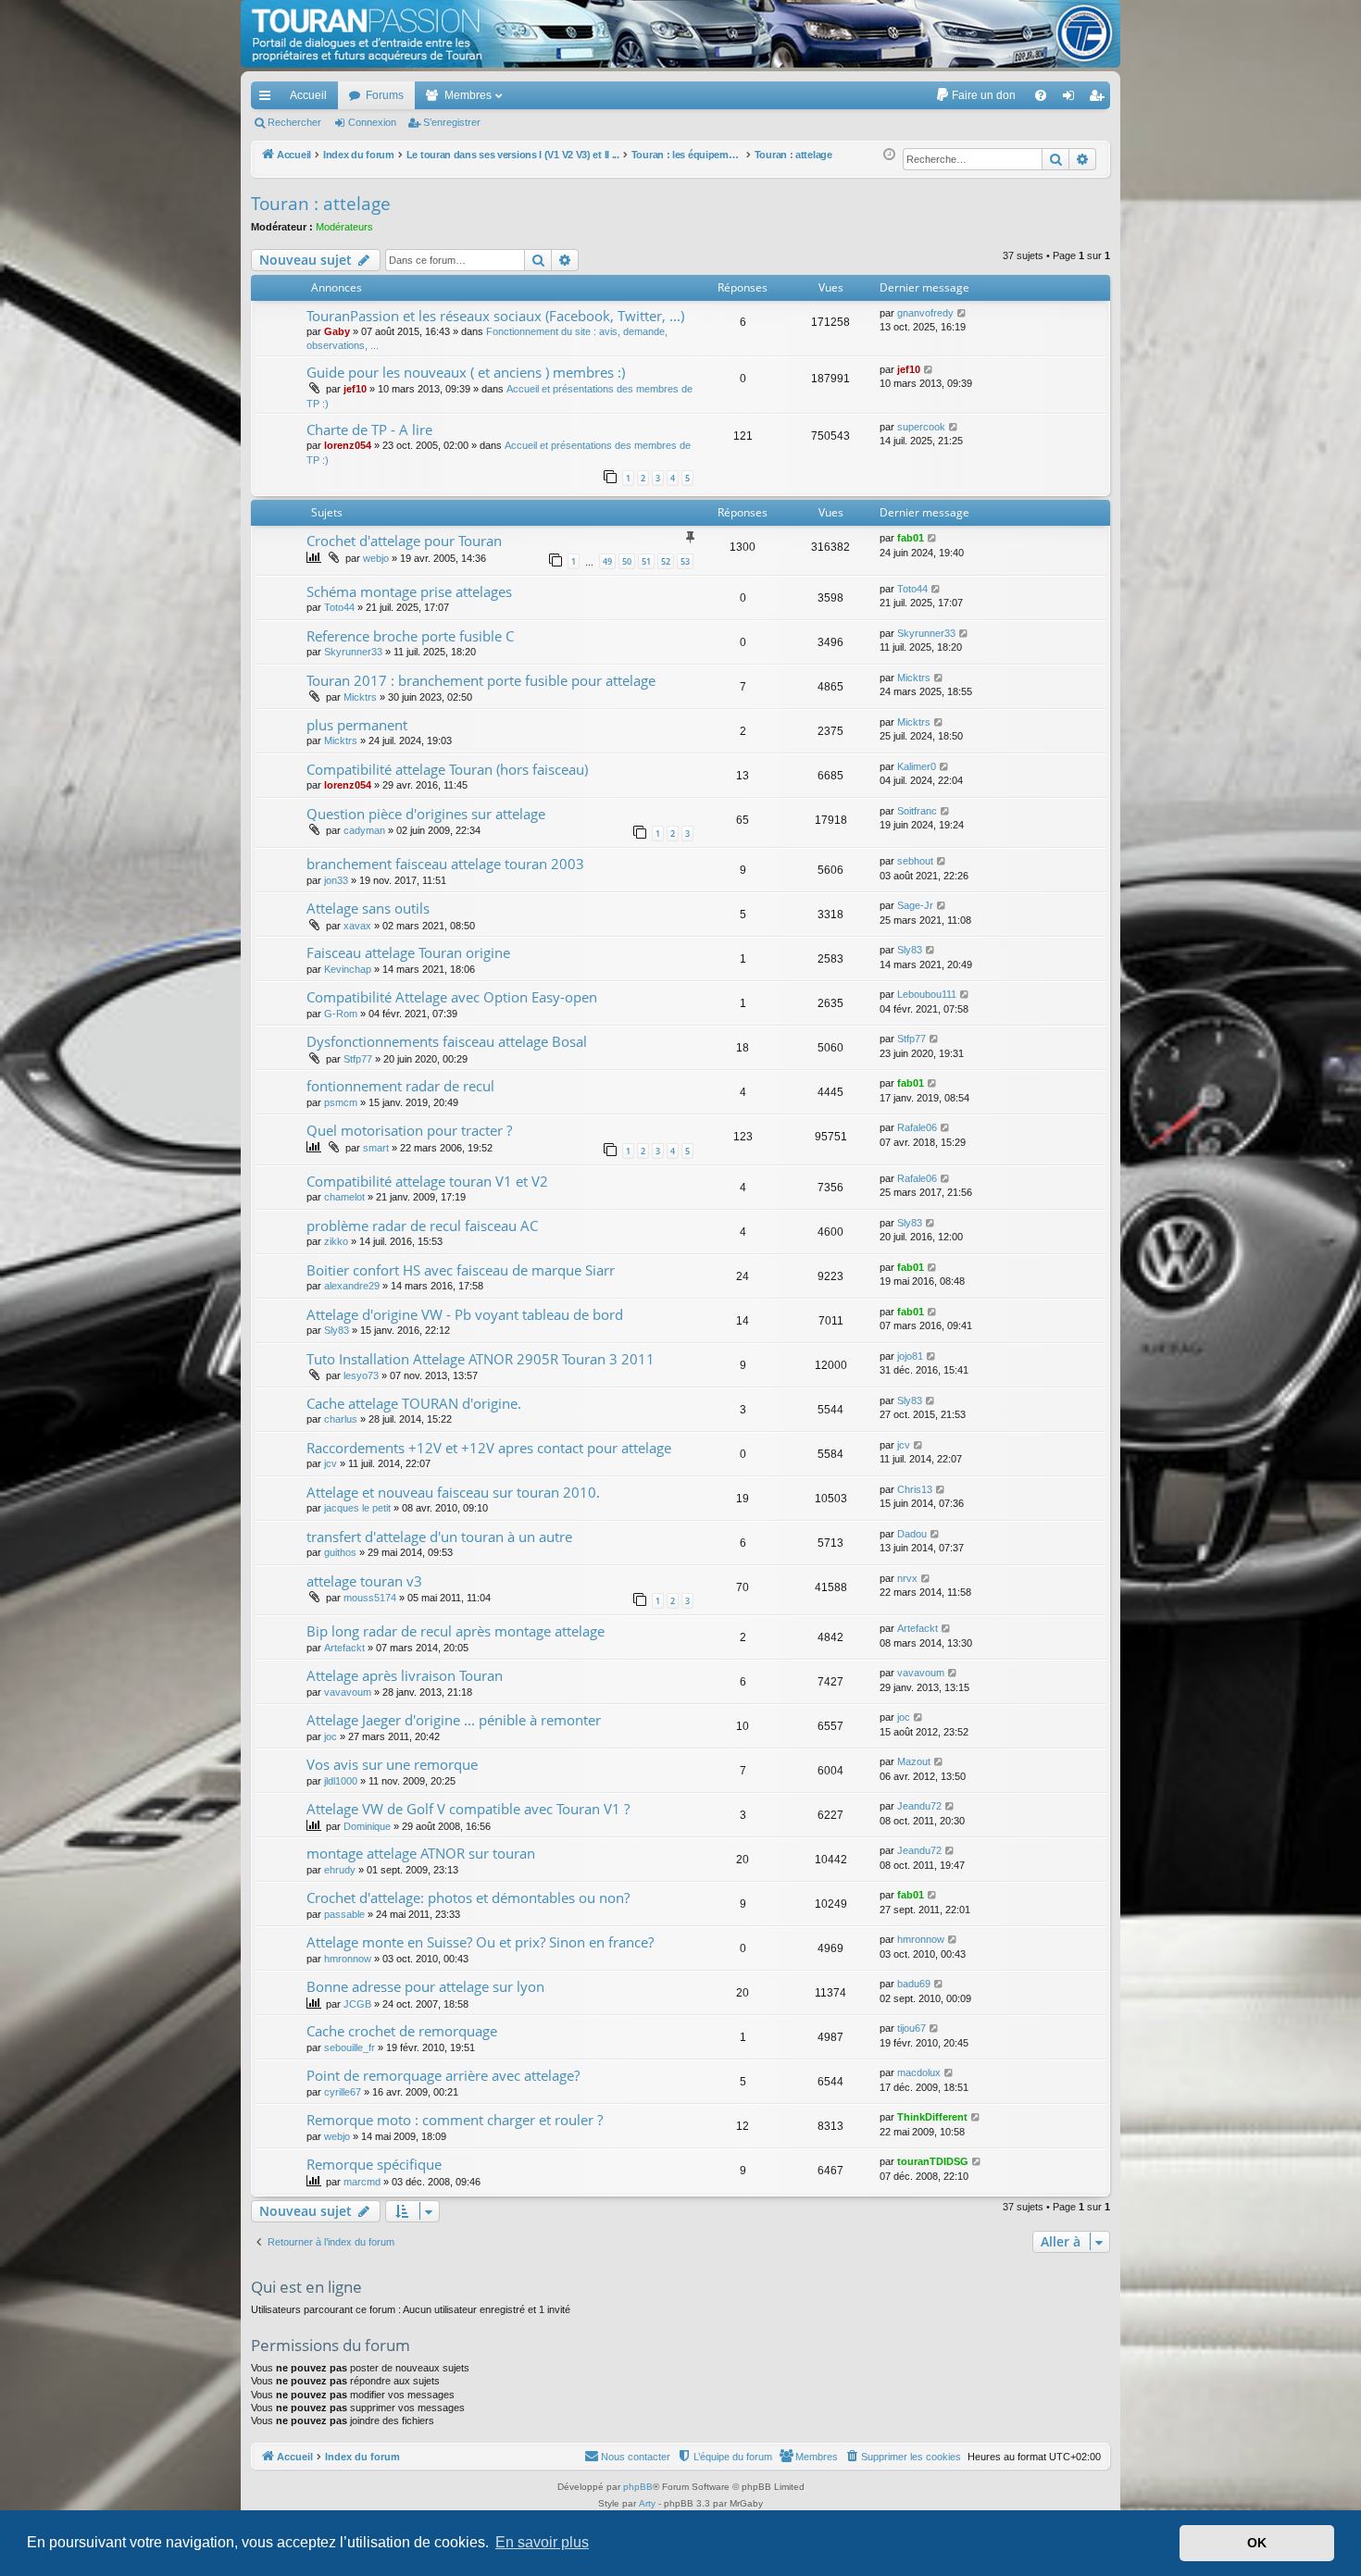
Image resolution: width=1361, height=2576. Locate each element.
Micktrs (360, 697)
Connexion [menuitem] (1072, 99)
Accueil (308, 95)
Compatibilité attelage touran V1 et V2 (427, 1181)
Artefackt (344, 1648)
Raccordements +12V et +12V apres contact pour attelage (489, 1448)
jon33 (336, 880)
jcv (331, 1463)
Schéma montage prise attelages (409, 591)
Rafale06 (917, 1127)
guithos (340, 1552)
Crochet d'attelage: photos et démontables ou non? (468, 1898)
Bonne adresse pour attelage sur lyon (425, 1986)
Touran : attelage (321, 204)
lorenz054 (348, 445)
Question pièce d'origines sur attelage (426, 814)
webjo (376, 558)
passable (344, 1914)
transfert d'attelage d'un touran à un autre (439, 1537)
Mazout (914, 1761)
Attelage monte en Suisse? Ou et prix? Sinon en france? (480, 1942)
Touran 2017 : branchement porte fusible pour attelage (481, 680)
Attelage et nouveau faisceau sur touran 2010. (453, 1492)
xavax (357, 926)
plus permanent (357, 725)
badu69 (914, 1984)
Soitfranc (917, 811)
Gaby (337, 331)
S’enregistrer (452, 122)
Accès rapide (268, 99)
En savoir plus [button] (542, 2542)
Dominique (367, 1826)
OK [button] (1257, 2543)
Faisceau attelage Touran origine (408, 952)
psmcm (341, 1102)
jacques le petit (357, 1508)
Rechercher (294, 122)
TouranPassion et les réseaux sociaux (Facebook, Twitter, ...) (495, 316)
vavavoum (348, 1692)
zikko (336, 1241)
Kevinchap (348, 969)
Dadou (912, 1534)
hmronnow (348, 1959)
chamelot (344, 1197)
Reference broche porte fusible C (410, 636)
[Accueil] (680, 34)
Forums (385, 95)
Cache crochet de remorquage (402, 2031)
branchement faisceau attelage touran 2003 (445, 864)
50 (627, 561)
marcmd (362, 2182)
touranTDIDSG (933, 2161)
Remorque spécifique (374, 2164)
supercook (921, 427)
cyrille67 (343, 2092)
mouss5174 (370, 1598)
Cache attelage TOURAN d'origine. (414, 1403)
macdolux (919, 2072)
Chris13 (915, 1489)
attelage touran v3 (364, 1581)
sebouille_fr (350, 2047)
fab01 (911, 538)
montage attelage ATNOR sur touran (421, 1853)
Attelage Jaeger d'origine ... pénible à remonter (454, 1720)
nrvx (907, 1578)
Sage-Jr (915, 905)
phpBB (638, 2487)
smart (376, 1148)
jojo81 (910, 1356)
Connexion (372, 122)
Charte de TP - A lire (369, 429)
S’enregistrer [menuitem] (1100, 99)
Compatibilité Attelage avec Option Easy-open (452, 997)
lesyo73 (361, 1375)
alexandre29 (352, 1286)
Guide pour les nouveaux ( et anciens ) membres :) (466, 372)
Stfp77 (358, 1059)
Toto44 (339, 607)
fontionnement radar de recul (400, 1086)
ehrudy (340, 1870)
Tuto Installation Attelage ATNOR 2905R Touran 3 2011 (481, 1359)
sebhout (915, 861)
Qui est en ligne (306, 2287)
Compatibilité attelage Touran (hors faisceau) (447, 769)
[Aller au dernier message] (962, 313)
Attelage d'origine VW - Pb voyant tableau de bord (465, 1314)
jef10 (355, 389)
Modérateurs (344, 227)
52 (666, 561)
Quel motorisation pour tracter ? (409, 1130)
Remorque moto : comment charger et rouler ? (455, 2120)
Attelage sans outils (368, 908)
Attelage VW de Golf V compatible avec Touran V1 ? (468, 1809)
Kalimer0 (917, 766)
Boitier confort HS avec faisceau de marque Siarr (461, 1270)
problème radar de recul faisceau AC (422, 1226)
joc (331, 1736)
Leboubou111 (927, 994)
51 (646, 561)
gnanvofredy (925, 313)
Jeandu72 (919, 1806)
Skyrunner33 (353, 652)
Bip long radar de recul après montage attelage (456, 1631)
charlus (341, 1419)
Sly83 (910, 950)
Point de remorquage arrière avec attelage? (443, 2075)
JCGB (357, 2004)
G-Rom (341, 1014)
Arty (647, 2503)
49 (607, 561)
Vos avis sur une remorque (392, 1764)
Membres (468, 95)
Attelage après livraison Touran (405, 1675)
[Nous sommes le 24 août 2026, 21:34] (889, 155)
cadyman (364, 830)
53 (685, 561)
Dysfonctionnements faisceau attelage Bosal (447, 1041)
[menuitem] (975, 95)
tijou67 (911, 2028)
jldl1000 (341, 1781)
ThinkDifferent (932, 2117)
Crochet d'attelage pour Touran (404, 541)
